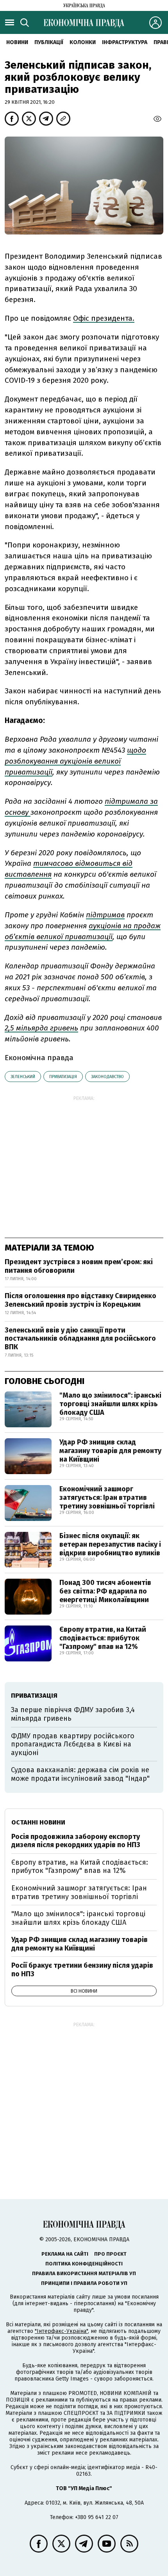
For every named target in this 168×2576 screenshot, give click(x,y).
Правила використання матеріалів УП (84, 2273)
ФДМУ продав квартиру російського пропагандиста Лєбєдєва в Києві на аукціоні (73, 1744)
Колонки (83, 42)
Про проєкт (110, 2254)
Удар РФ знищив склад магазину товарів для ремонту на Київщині (110, 1451)
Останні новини (38, 1822)
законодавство (107, 1077)
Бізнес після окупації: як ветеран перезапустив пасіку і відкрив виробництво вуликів (110, 1544)
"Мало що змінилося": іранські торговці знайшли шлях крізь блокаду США (110, 1404)
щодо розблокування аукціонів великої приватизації (75, 761)
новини (17, 42)
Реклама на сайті (65, 2254)
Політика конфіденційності (84, 2264)
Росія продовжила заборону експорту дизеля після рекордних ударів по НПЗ (76, 1841)
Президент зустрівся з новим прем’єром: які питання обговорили (79, 1266)
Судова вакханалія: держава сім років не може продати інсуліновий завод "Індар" (80, 1774)
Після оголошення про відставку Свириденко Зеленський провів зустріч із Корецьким (80, 1300)
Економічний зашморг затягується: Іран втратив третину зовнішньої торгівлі (107, 1497)
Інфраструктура (125, 42)
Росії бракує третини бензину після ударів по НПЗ (82, 1970)
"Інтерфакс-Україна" (61, 2331)
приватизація (63, 1077)
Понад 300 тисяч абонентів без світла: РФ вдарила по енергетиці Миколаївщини (105, 1591)
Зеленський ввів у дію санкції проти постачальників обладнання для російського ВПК (80, 1339)
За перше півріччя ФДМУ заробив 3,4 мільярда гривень (73, 1714)
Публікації (49, 42)
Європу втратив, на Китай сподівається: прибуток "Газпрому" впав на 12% (103, 1638)
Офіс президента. (104, 318)
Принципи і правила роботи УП (84, 2283)
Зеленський (23, 1077)
